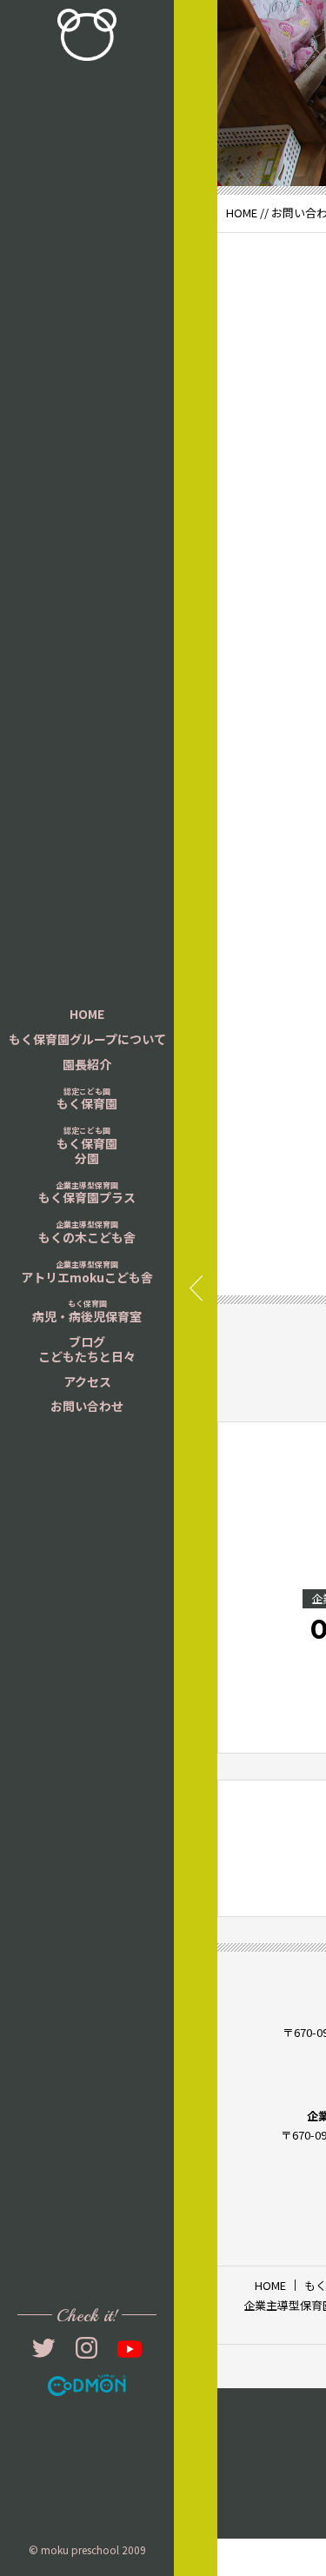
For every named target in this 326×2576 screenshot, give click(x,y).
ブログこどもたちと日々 (87, 1349)
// (264, 213)
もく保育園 (87, 1099)
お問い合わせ (87, 1406)
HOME (87, 1014)
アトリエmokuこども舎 (87, 1272)
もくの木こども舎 (87, 1232)
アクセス (87, 1381)
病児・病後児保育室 (87, 1311)
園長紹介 (87, 1064)
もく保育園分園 (87, 1146)
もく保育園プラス (87, 1193)
